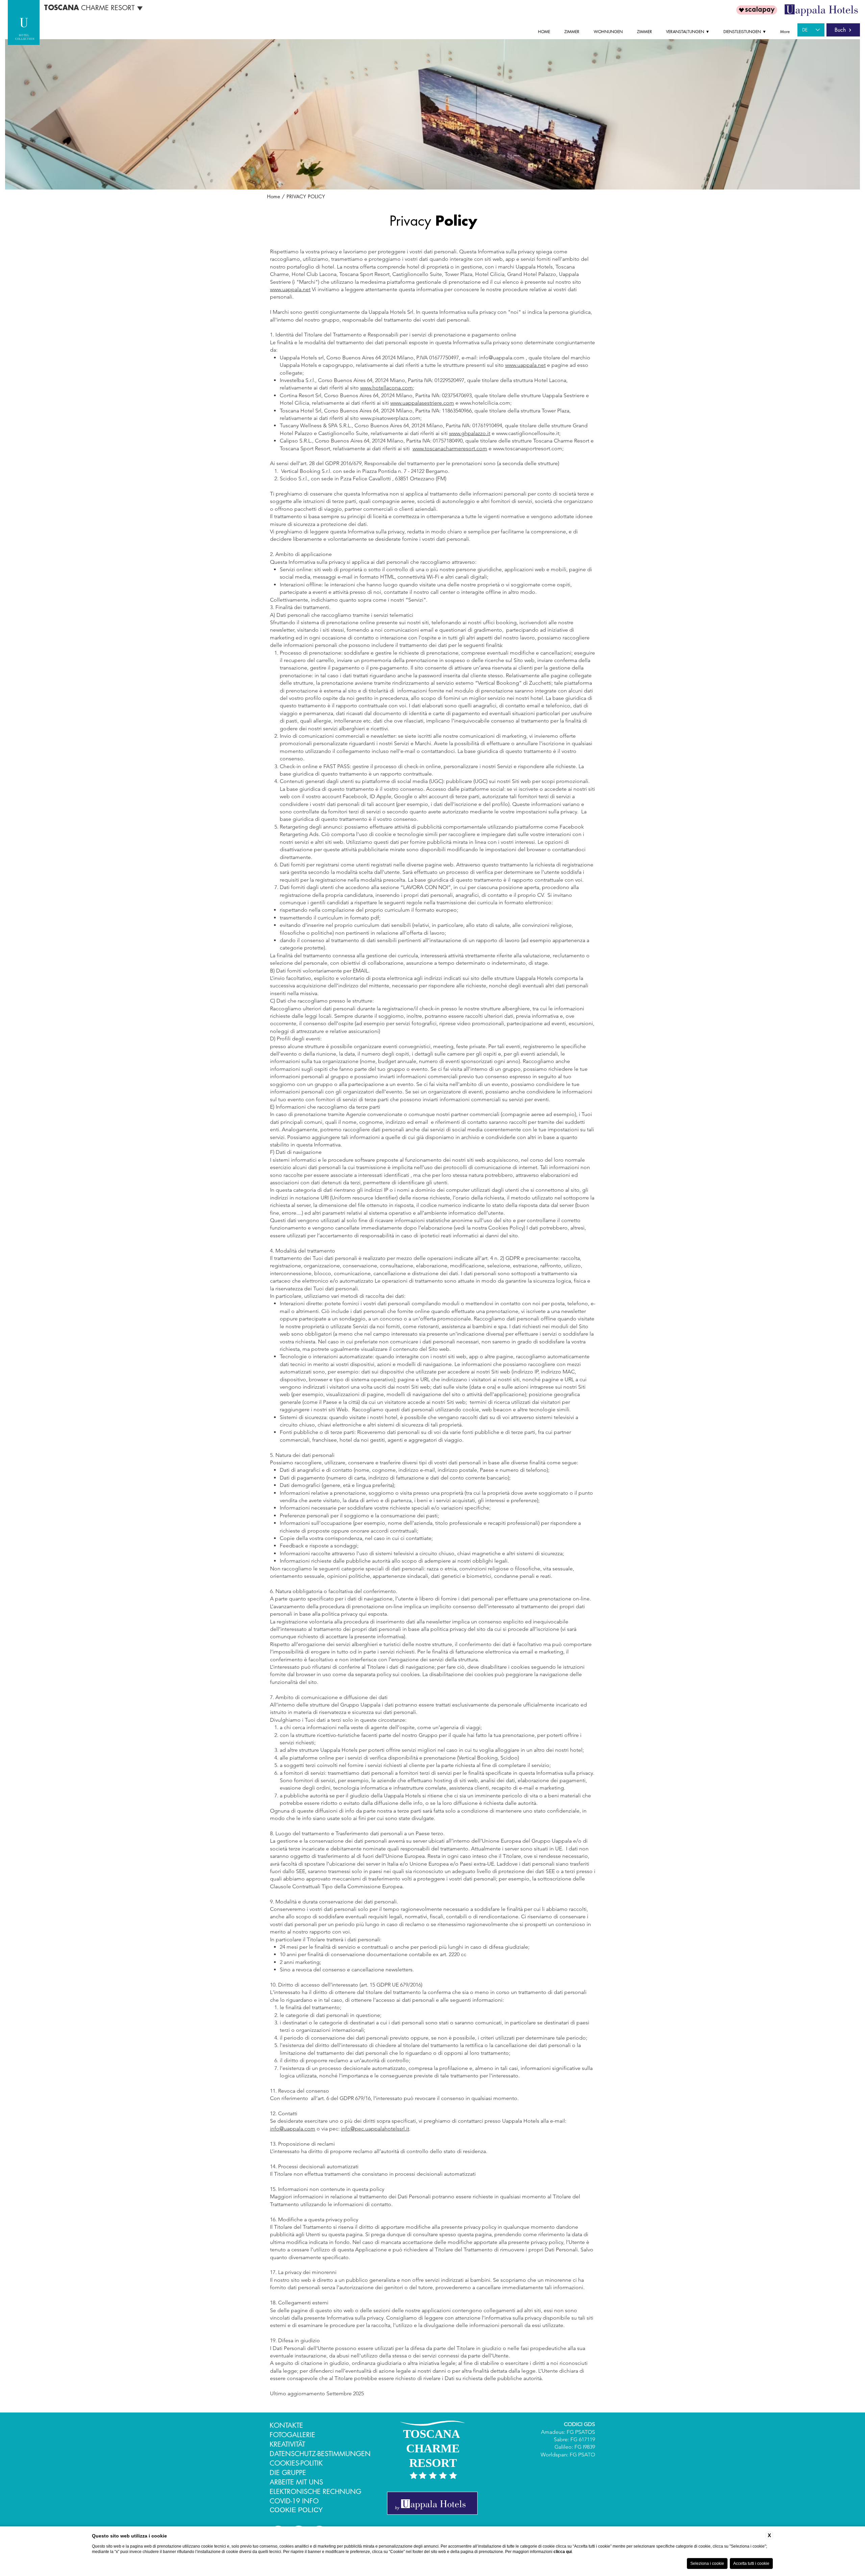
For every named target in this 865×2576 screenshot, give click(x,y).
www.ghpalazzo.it (470, 433)
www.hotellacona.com (387, 388)
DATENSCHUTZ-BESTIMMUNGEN (320, 2454)
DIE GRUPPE (288, 2473)
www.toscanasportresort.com (528, 448)
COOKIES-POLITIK (296, 2463)
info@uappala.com (502, 358)
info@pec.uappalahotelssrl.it (375, 2129)
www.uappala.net (290, 289)
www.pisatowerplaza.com (390, 418)
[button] (690, 32)
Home (274, 196)
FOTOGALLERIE (292, 2435)
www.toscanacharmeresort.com (450, 448)
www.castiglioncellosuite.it (528, 433)
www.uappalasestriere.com (422, 403)
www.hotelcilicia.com (485, 403)
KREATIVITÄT (287, 2444)
